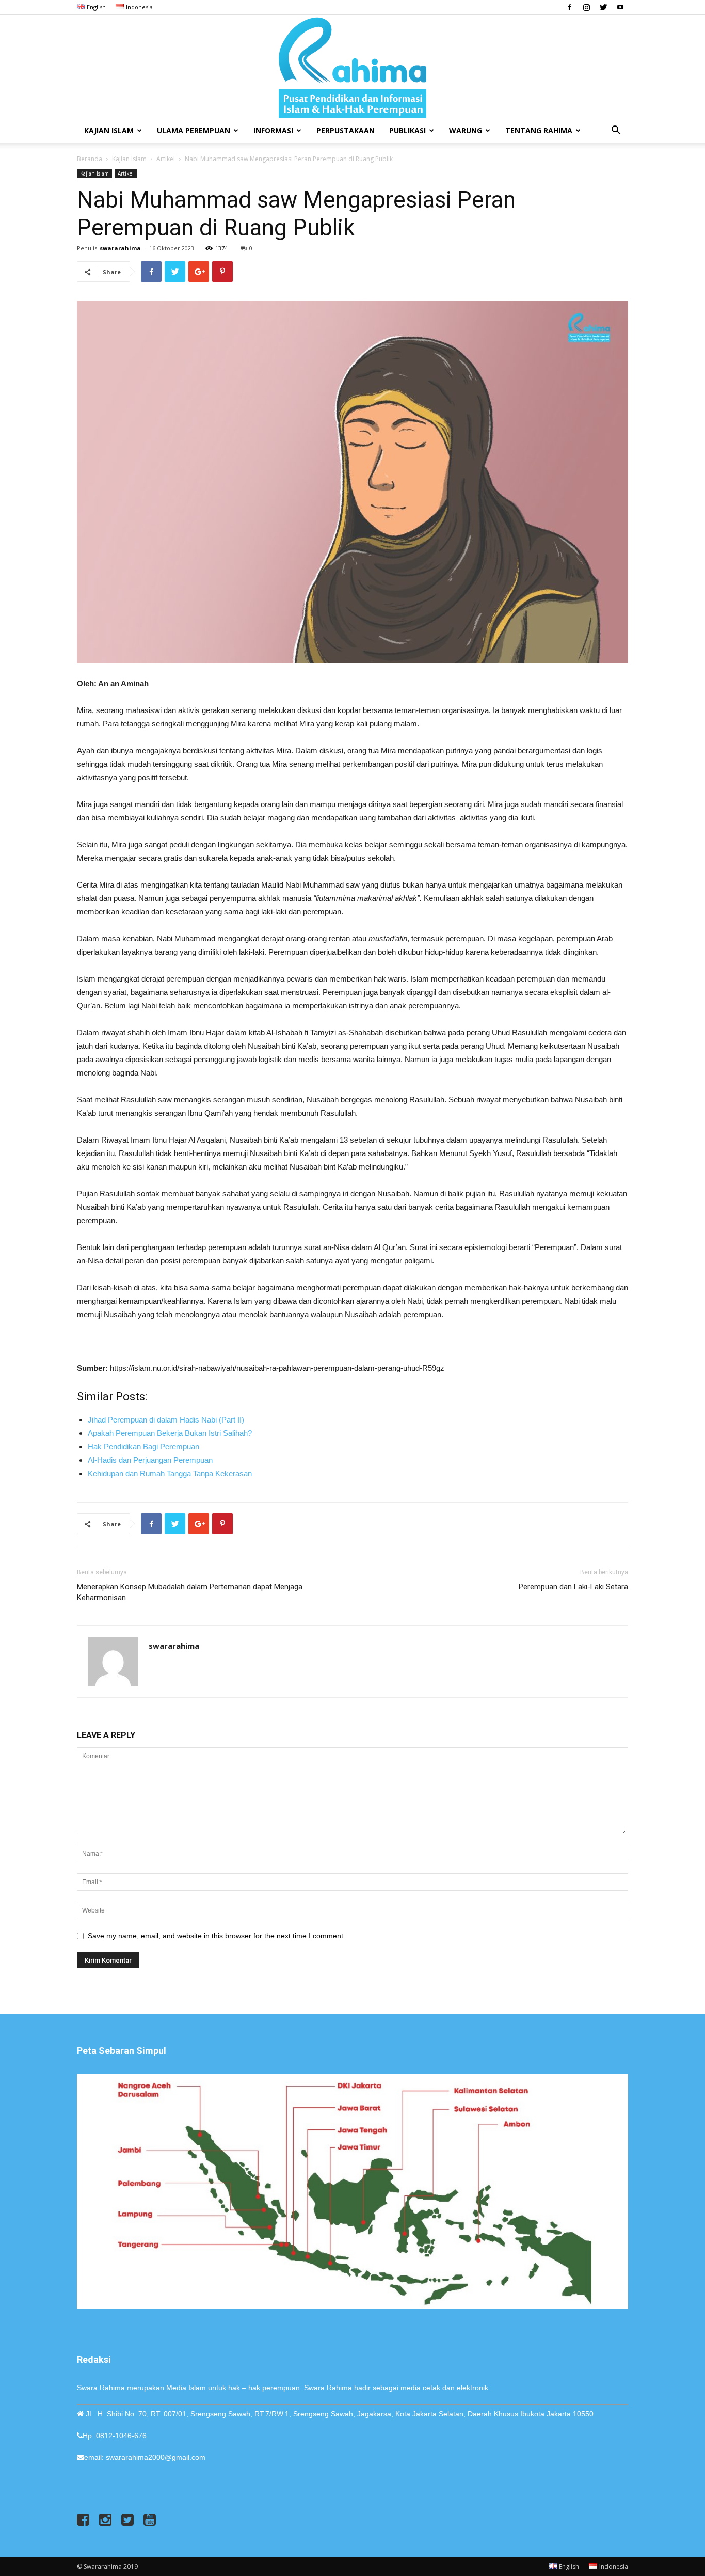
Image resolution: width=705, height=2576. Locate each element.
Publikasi (407, 130)
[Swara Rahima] (352, 67)
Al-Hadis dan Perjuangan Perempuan (150, 1460)
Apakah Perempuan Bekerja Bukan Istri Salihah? (170, 1433)
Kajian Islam (109, 130)
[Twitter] (603, 7)
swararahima (120, 248)
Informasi (273, 130)
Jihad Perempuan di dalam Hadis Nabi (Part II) (166, 1420)
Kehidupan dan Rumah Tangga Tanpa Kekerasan (170, 1473)
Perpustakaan (346, 130)
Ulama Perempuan (194, 130)
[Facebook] (569, 7)
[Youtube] (620, 7)
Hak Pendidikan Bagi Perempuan (143, 1447)
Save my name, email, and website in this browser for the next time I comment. (217, 1936)
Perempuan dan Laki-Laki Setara (573, 1587)
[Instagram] (586, 7)
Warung (466, 130)
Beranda (90, 159)
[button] (616, 131)
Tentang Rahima (539, 130)
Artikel (166, 159)
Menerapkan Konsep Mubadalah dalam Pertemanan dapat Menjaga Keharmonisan (190, 1592)
